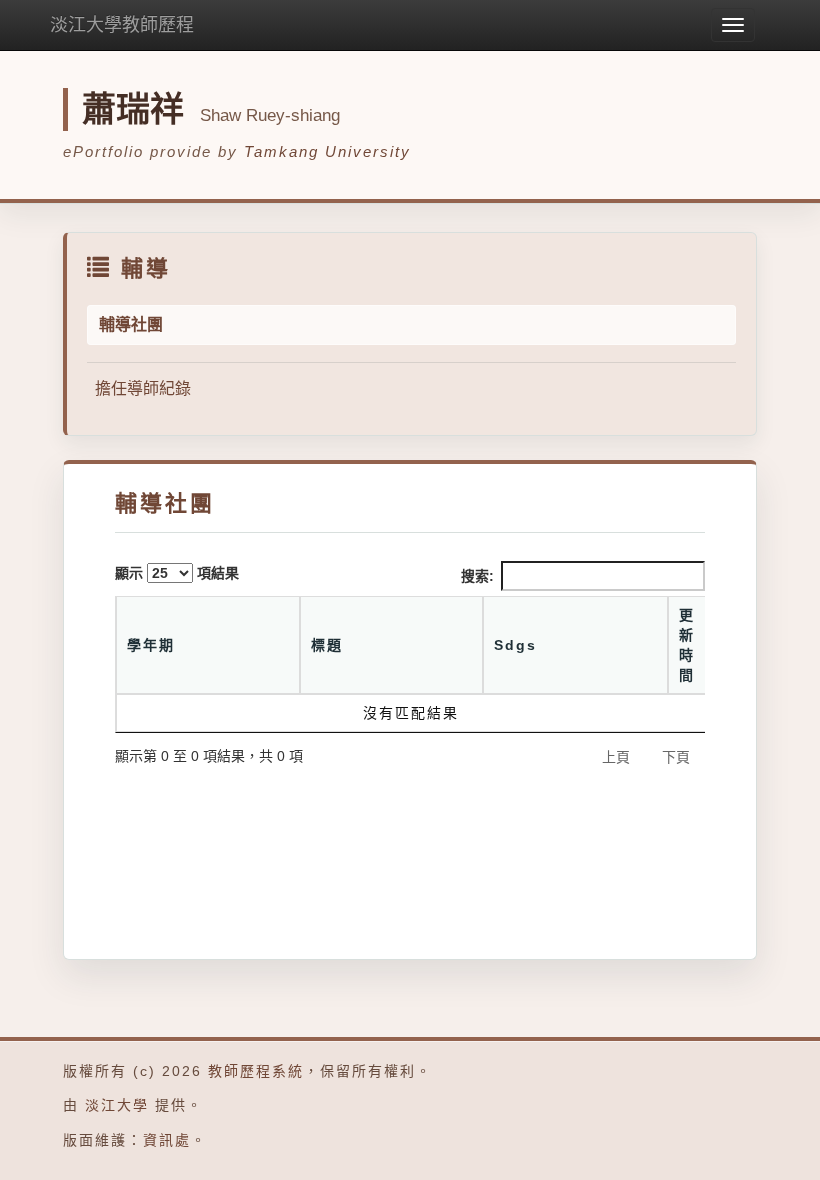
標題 (327, 645)
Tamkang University (327, 151)
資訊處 (167, 1140)
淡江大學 (117, 1105)
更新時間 (687, 645)
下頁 (676, 757)
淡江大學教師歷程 (122, 25)
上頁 (616, 757)
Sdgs (515, 645)
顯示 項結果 (177, 573)
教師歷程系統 (256, 1071)
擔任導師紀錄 (143, 388)
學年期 (151, 645)
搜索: (477, 576)
